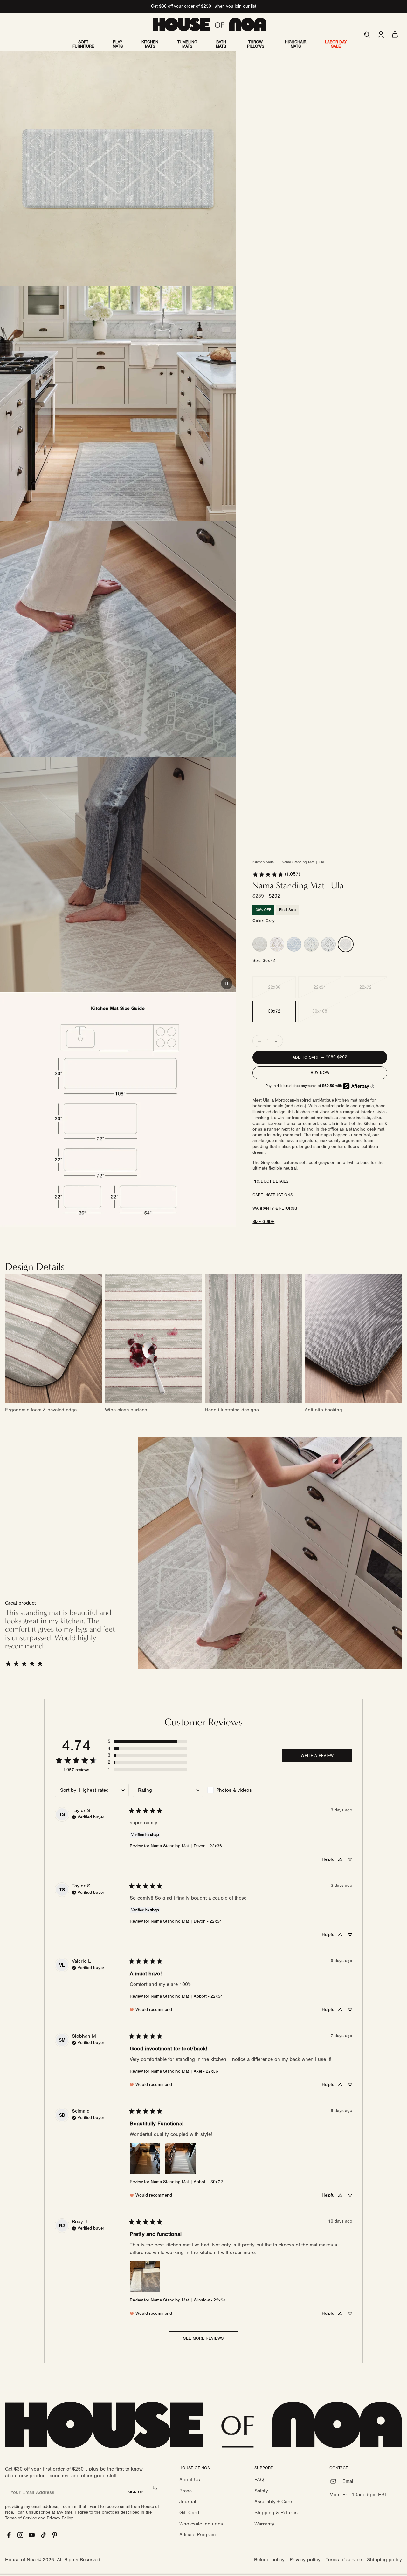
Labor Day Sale (336, 44)
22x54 (320, 988)
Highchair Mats (296, 44)
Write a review (317, 1756)
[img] (88, 1817)
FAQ (259, 2480)
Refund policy (269, 2560)
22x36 (274, 988)
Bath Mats (221, 44)
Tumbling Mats (187, 44)
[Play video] (227, 983)
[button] (367, 35)
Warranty (264, 2524)
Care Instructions (273, 1195)
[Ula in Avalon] (328, 944)
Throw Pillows (256, 44)
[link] (276, 875)
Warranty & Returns (275, 1209)
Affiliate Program (197, 2535)
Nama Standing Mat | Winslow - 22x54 (188, 2300)
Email (348, 2481)
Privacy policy (305, 2560)
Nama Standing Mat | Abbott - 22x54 (187, 1996)
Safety (261, 2491)
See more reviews (203, 2338)
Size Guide (263, 1222)
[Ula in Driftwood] (260, 944)
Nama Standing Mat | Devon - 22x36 (186, 1846)
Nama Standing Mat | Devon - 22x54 (186, 1921)
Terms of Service (21, 2518)
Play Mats (118, 44)
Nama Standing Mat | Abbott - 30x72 (187, 2182)
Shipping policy (384, 2560)
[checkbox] (243, 1790)
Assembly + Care (273, 2502)
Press (186, 2491)
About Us (190, 2480)
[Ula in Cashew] (277, 944)
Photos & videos (234, 1790)
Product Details (270, 1182)
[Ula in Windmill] (311, 944)
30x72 (274, 1012)
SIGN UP (135, 2492)
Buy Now (320, 1073)
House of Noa (20, 2560)
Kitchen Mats (150, 44)
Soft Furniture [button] (83, 44)
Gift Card (189, 2513)
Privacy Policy (60, 2518)
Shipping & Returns (276, 2513)
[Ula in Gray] (346, 944)
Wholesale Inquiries (201, 2524)
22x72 (366, 988)
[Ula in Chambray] (294, 944)
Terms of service (344, 2560)
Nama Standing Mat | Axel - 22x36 (184, 2071)
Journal (188, 2502)
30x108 (320, 1012)
